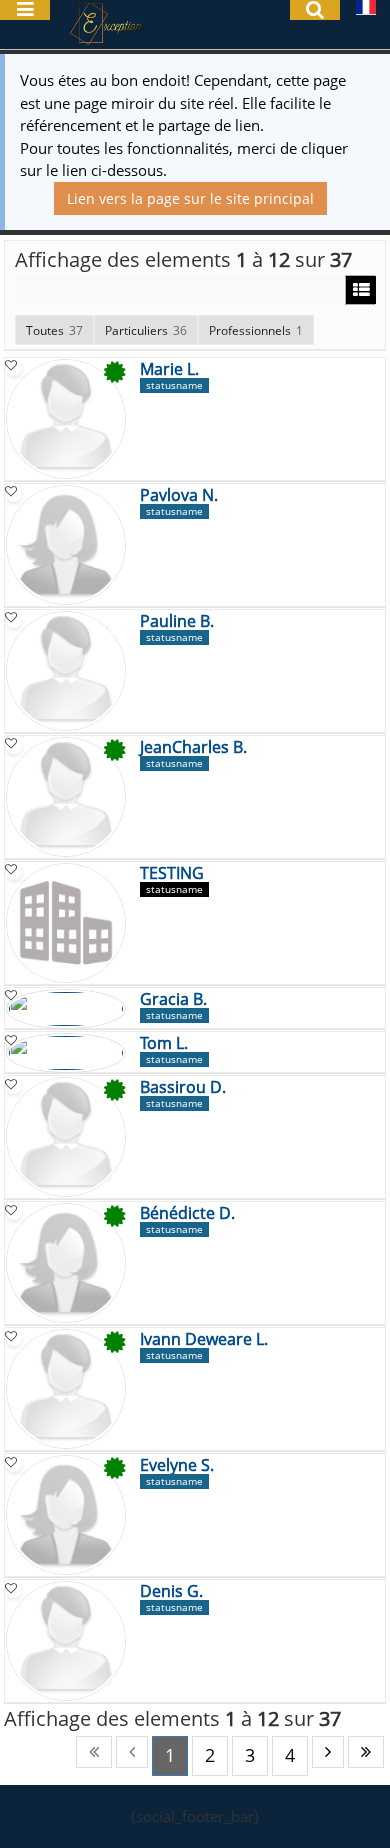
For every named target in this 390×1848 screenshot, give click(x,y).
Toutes (54, 330)
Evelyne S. (177, 1466)
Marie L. (169, 370)
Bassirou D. (183, 1088)
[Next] (328, 1752)
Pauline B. (177, 622)
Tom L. (164, 1044)
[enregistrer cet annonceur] (14, 368)
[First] (94, 1752)
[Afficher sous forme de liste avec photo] (361, 291)
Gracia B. (173, 1000)
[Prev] (132, 1752)
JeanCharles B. (193, 748)
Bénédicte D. (187, 1214)
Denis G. (171, 1592)
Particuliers (146, 330)
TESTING (172, 874)
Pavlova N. (179, 496)
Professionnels (256, 330)
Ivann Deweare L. (204, 1340)
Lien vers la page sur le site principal (190, 198)
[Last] (366, 1752)
